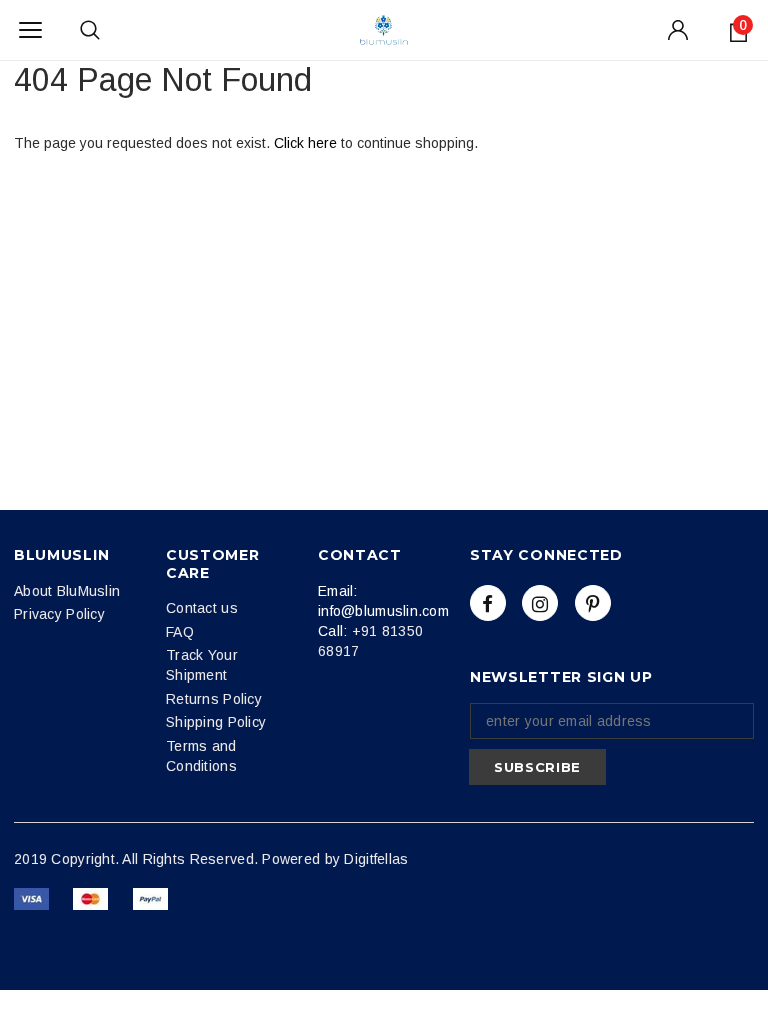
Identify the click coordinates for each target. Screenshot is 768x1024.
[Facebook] (488, 603)
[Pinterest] (593, 603)
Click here (307, 143)
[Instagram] (540, 603)
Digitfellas (376, 859)
